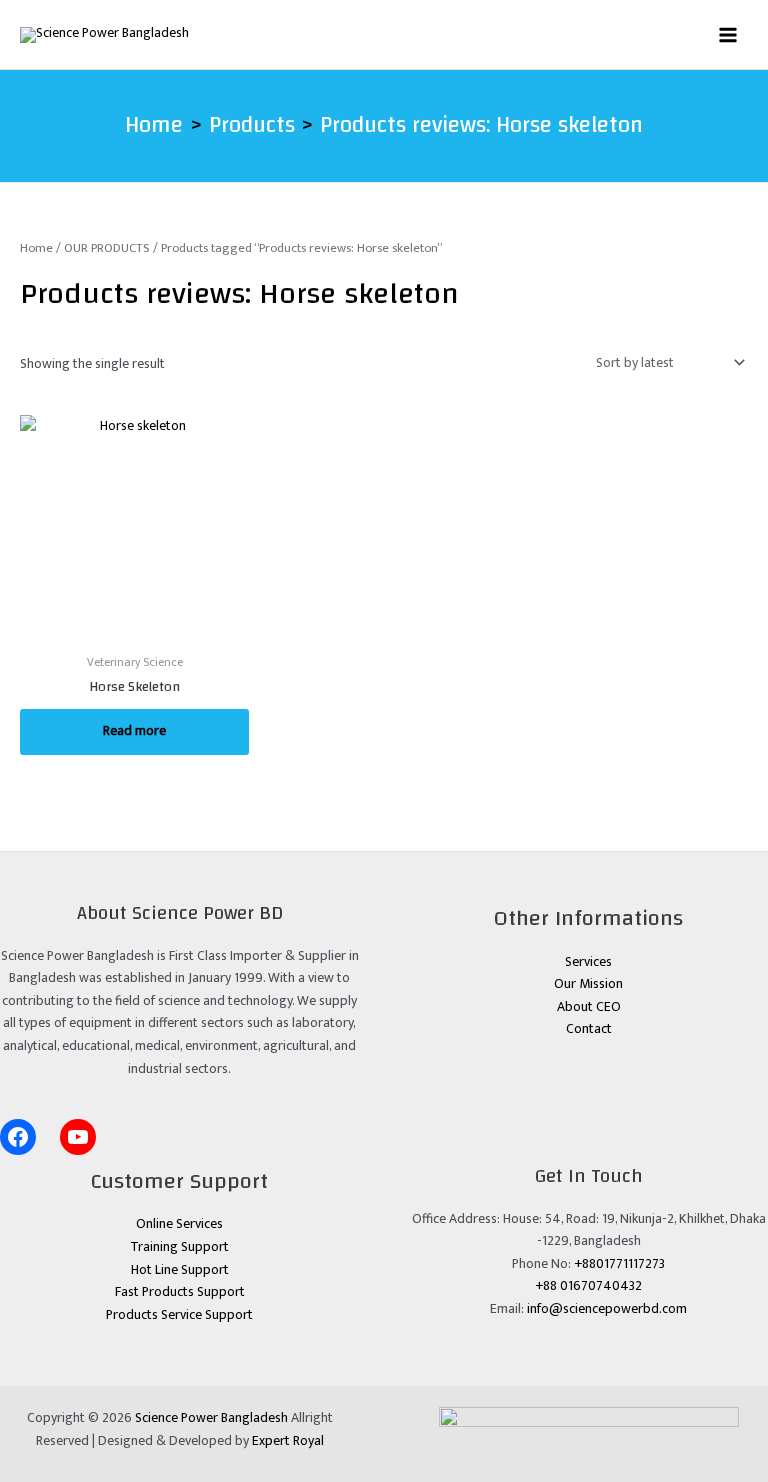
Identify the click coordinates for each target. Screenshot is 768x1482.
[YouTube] (78, 1137)
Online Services (179, 1224)
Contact (589, 1029)
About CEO (589, 1007)
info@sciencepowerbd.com (607, 1309)
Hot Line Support (180, 1270)
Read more (134, 731)
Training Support (179, 1247)
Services (588, 962)
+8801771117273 (619, 1264)
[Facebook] (18, 1137)
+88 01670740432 (588, 1286)
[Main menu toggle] (728, 34)
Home (36, 248)
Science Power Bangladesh (211, 1418)
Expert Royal (288, 1441)
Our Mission (588, 984)
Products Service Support (179, 1315)
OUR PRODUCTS (107, 248)
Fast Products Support (180, 1292)
